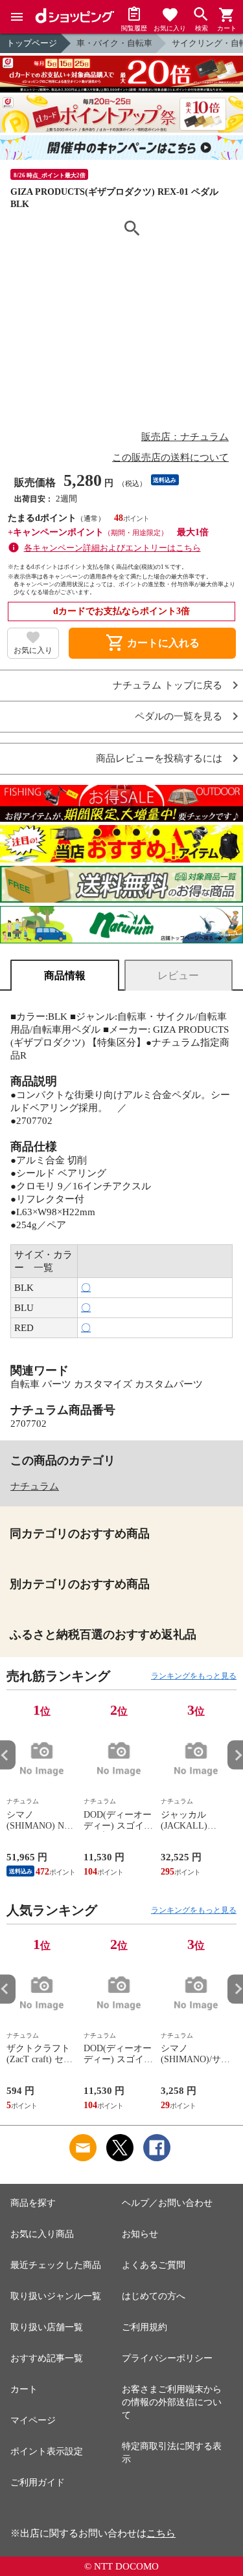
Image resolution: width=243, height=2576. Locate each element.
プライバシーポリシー (167, 2358)
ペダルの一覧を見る (179, 717)
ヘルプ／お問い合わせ (167, 2203)
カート (24, 2389)
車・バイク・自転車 (114, 43)
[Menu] (17, 17)
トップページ (32, 43)
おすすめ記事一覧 (47, 2358)
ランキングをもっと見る (194, 1676)
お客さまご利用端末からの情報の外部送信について (172, 2402)
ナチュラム (35, 1486)
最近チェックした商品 (56, 2265)
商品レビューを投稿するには (159, 759)
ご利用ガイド (38, 2482)
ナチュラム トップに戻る (168, 686)
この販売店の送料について (170, 457)
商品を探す (33, 2203)
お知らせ (140, 2234)
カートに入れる (152, 643)
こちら (161, 2533)
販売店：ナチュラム (185, 437)
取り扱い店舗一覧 (47, 2327)
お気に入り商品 (42, 2234)
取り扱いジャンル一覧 (56, 2296)
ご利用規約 (145, 2327)
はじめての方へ (154, 2296)
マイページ (33, 2420)
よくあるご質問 (154, 2265)
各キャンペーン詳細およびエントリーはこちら (112, 548)
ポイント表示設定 (47, 2451)
